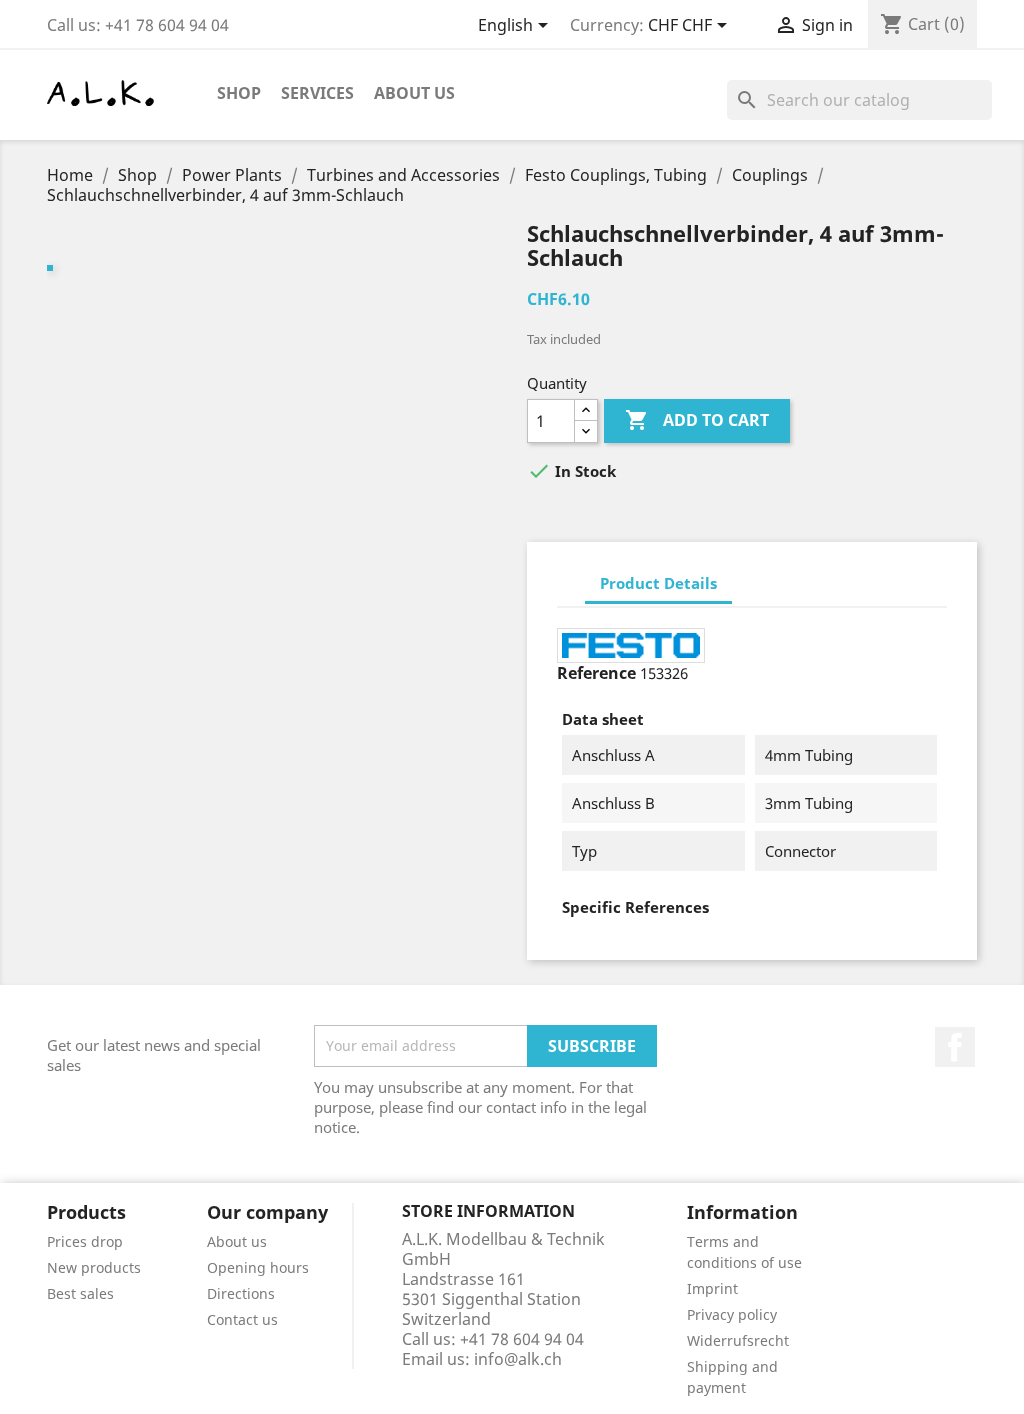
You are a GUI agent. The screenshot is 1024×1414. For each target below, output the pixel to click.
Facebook (955, 1047)
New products (94, 1267)
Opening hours (258, 1267)
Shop (239, 93)
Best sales (80, 1293)
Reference (596, 673)
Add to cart (697, 420)
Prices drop (85, 1241)
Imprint (712, 1288)
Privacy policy (732, 1314)
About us (414, 93)
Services (317, 93)
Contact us (242, 1319)
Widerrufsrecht (738, 1340)
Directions (241, 1293)
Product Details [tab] (658, 583)
